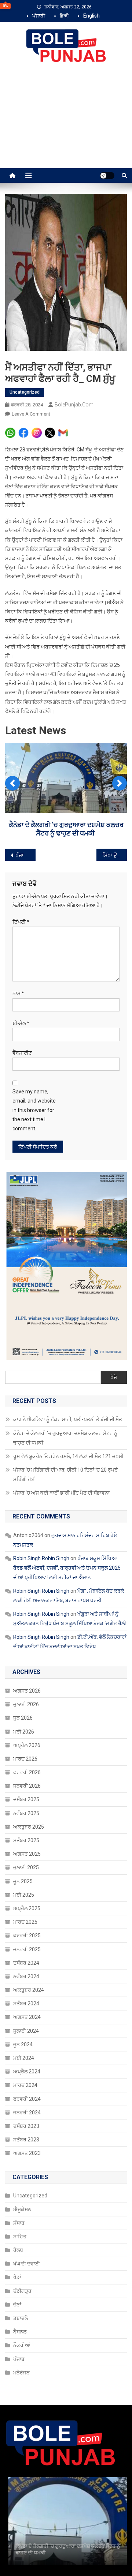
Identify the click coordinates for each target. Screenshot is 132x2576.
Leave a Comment (31, 414)
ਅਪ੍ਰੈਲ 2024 (27, 2072)
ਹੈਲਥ (18, 2250)
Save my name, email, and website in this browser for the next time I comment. (34, 1110)
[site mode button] (107, 176)
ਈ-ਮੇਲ (21, 1023)
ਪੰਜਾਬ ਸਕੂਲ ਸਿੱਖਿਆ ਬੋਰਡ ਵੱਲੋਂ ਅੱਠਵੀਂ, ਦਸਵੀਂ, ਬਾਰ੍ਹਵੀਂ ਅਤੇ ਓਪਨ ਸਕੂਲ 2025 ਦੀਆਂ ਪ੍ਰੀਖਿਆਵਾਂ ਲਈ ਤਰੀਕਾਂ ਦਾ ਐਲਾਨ (67, 1568)
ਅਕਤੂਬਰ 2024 (29, 1990)
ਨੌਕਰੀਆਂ (22, 2345)
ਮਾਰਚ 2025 (25, 1922)
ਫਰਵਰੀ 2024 (27, 2099)
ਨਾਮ (18, 993)
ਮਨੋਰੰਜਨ (21, 2373)
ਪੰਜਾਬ (19, 2359)
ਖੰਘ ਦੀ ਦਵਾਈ (27, 2264)
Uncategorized (25, 392)
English (91, 16)
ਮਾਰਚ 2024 (25, 2085)
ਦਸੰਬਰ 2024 (26, 1963)
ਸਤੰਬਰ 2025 (26, 1840)
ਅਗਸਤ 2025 (27, 1854)
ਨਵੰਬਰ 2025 (26, 1813)
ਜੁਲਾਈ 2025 (26, 1867)
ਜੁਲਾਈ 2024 (26, 2031)
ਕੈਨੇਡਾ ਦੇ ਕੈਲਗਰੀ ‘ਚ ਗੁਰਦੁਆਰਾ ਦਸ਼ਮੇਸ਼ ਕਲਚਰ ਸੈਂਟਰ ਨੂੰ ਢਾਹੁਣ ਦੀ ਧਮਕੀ (65, 1438)
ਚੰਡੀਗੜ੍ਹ (22, 2291)
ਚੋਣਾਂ (17, 2305)
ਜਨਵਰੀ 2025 (27, 1949)
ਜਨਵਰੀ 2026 (27, 1786)
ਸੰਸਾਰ (19, 2223)
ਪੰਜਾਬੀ (39, 16)
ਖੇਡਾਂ (17, 2277)
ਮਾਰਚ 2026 (25, 1759)
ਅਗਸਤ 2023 (27, 2153)
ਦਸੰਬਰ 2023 (26, 2126)
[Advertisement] (66, 123)
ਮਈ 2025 (24, 1895)
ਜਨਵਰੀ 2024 (27, 2113)
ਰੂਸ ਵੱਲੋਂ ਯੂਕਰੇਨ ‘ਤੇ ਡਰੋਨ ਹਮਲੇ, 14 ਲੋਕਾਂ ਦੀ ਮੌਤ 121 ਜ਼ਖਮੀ (68, 1456)
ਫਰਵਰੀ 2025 (27, 1935)
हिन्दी (64, 16)
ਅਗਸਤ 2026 (27, 1691)
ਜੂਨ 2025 (23, 1881)
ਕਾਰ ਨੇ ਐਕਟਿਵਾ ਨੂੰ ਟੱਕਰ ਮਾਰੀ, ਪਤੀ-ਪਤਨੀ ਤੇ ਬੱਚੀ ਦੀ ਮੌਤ (68, 1419)
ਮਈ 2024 (24, 2058)
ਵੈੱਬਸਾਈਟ (22, 1053)
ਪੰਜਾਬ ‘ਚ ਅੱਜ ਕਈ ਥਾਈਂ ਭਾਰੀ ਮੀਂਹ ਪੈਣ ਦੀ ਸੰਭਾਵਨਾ (61, 1493)
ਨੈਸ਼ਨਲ (20, 2332)
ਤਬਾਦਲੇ (21, 2318)
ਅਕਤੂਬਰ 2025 (29, 1827)
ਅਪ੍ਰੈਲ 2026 (27, 1745)
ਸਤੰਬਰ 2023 (26, 2140)
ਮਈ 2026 (24, 1732)
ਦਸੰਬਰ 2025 (26, 1799)
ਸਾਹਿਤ (20, 2237)
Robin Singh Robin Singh (41, 1558)
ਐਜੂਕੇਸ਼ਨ (22, 2209)
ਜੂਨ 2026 (23, 1718)
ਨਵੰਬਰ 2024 (26, 1976)
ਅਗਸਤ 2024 (27, 2017)
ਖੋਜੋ (114, 1377)
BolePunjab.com (74, 405)
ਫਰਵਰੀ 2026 (27, 1772)
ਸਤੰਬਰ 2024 (26, 2004)
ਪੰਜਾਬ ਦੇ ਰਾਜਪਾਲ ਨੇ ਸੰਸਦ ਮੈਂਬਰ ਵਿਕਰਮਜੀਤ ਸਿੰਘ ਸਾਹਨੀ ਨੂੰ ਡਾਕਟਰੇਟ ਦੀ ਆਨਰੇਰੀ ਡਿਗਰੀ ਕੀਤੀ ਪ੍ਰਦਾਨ (25, 855)
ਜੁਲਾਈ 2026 (26, 1704)
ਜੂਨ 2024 (23, 2044)
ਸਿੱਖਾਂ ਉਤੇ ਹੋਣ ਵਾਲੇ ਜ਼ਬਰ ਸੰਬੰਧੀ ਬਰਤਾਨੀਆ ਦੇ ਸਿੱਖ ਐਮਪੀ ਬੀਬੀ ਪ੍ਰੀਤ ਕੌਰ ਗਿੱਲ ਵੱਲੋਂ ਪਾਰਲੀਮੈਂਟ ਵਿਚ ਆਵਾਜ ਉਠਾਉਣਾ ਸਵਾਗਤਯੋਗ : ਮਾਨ (115, 855)
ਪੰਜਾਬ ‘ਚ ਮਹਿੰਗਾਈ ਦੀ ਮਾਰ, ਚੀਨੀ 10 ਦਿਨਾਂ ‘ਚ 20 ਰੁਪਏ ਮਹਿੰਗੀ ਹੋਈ (65, 1475)
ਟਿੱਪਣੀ (21, 922)
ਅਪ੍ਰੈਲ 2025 (27, 1908)
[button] (12, 783)
